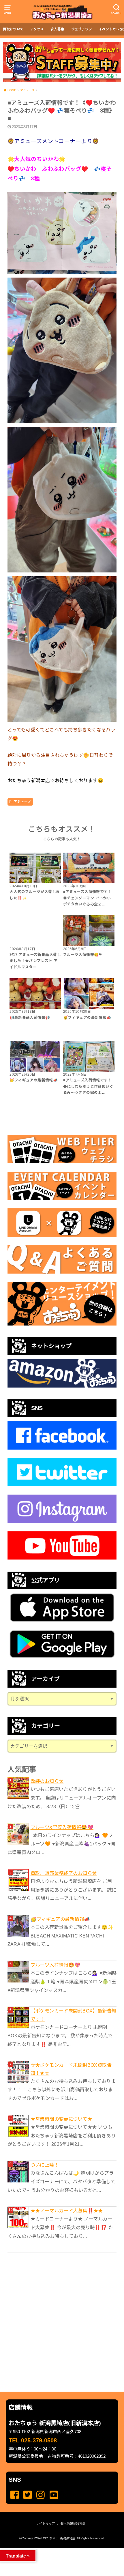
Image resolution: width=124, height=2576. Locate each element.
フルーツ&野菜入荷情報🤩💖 (62, 1827)
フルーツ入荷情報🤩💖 (56, 1965)
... (58, 2550)
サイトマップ (46, 2523)
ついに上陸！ (45, 2165)
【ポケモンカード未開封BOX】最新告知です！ (74, 2015)
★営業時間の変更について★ (61, 2119)
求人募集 (57, 29)
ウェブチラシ (82, 29)
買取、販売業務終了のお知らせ (64, 1873)
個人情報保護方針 (73, 2523)
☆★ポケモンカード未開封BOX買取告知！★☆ (71, 2069)
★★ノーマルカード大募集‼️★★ (67, 2211)
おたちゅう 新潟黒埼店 (59, 2538)
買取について (13, 29)
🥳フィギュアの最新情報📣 (60, 1919)
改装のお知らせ (47, 1781)
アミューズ (22, 802)
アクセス (37, 29)
